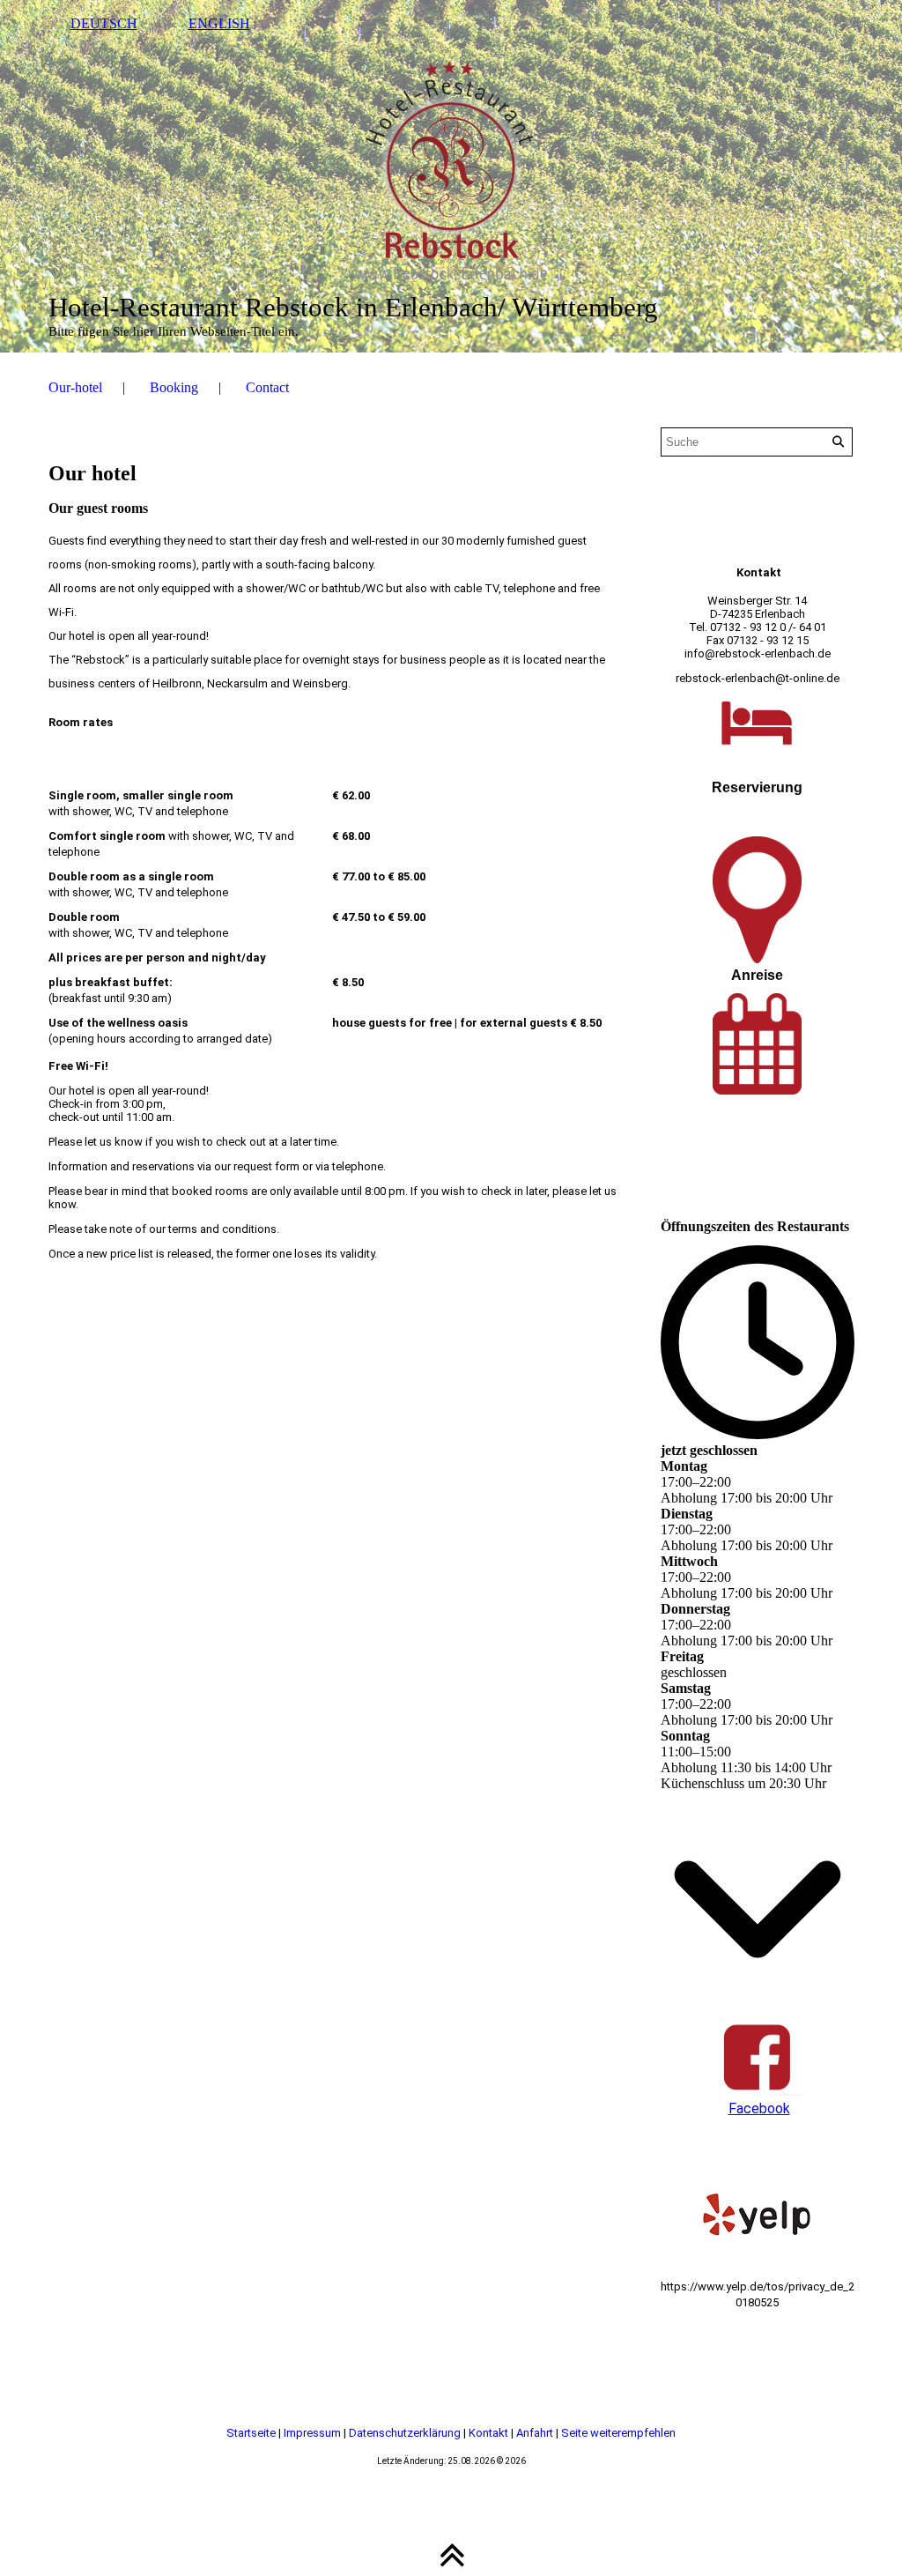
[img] (451, 176)
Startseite (252, 2433)
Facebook (759, 2108)
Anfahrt (536, 2433)
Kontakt (490, 2433)
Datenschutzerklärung (406, 2433)
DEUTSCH (104, 23)
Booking (174, 387)
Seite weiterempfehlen (618, 2433)
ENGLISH (219, 23)
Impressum (314, 2433)
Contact (267, 387)
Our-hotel (75, 387)
